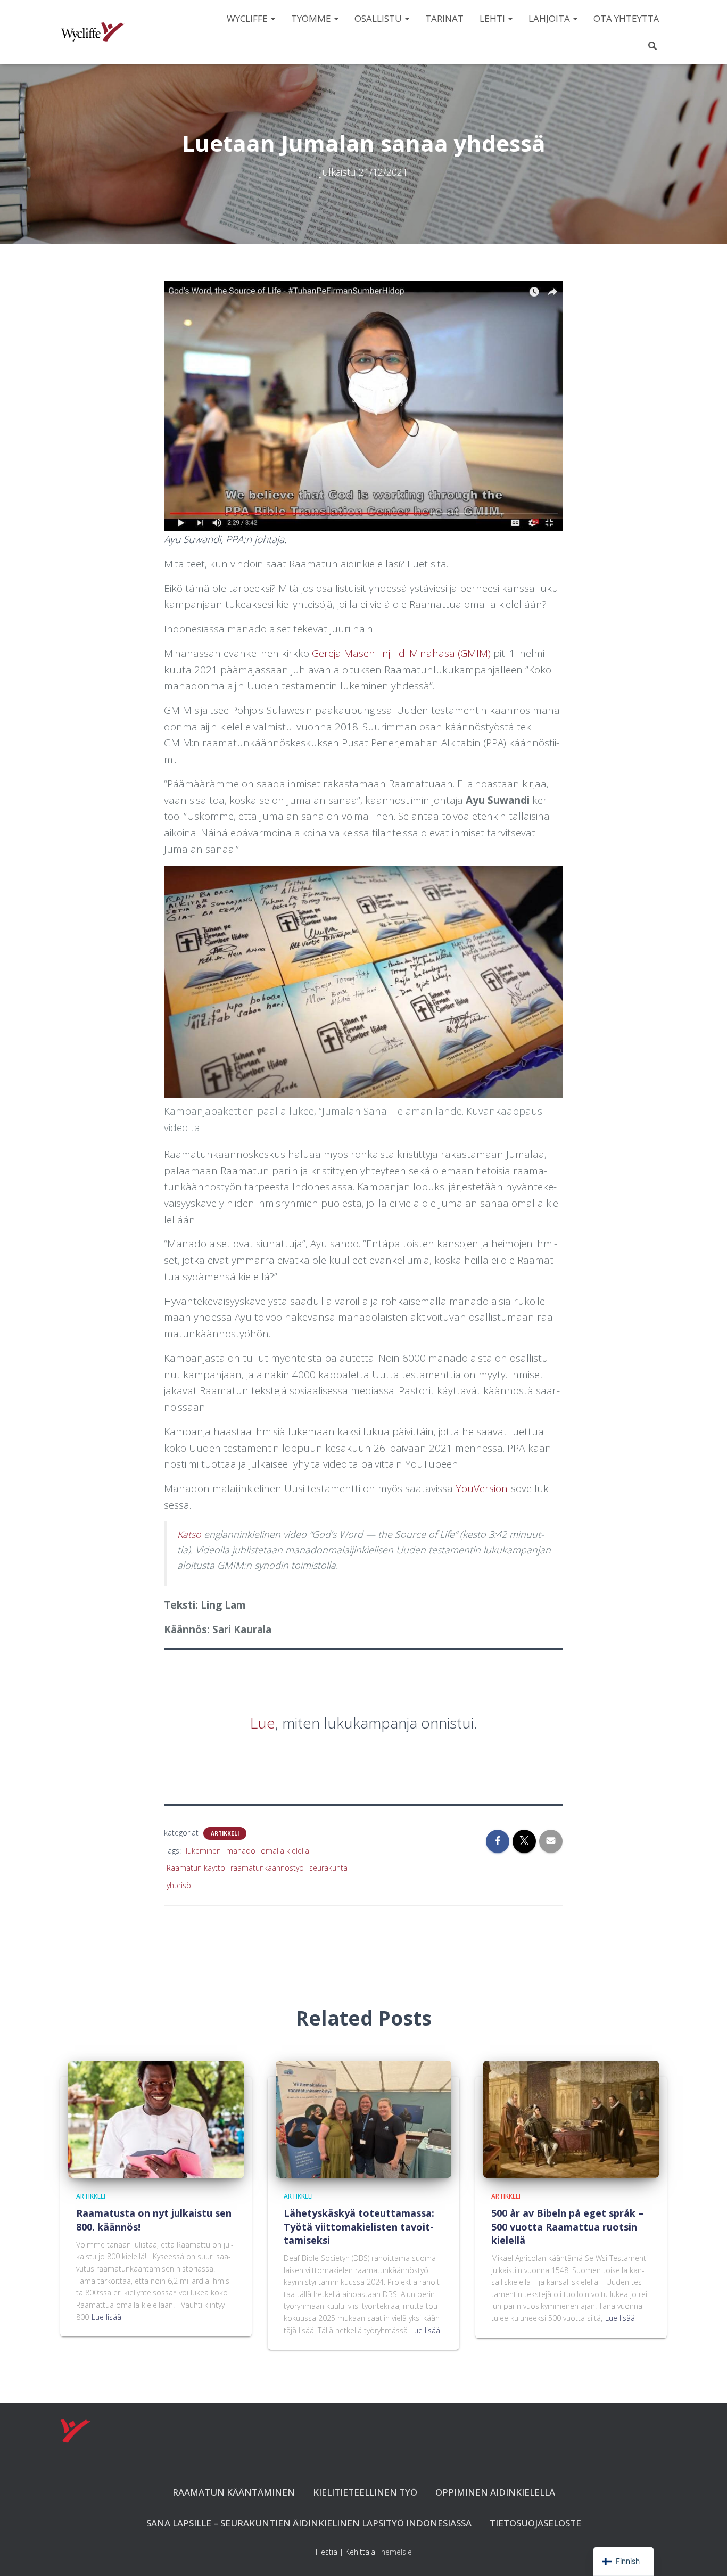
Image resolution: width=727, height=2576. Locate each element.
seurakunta (328, 1868)
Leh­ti (493, 18)
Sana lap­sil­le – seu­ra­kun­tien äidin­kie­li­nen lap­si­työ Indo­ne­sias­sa (309, 2523)
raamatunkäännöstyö (267, 1868)
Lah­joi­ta (550, 18)
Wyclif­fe (248, 18)
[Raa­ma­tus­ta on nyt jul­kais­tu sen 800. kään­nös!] (156, 2118)
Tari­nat (444, 18)
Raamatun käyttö (196, 1868)
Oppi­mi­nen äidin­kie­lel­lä (495, 2492)
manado (241, 1851)
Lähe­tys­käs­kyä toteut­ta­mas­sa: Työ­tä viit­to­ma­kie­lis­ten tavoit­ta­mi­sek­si (359, 2226)
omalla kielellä (285, 1851)
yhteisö (179, 1885)
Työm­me (312, 18)
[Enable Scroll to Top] (706, 2555)
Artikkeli (225, 1833)
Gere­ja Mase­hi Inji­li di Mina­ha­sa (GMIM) (401, 653)
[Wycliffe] (93, 32)
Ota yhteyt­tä (626, 18)
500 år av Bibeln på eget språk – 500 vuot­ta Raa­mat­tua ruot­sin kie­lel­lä (567, 2226)
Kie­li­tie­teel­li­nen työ (365, 2492)
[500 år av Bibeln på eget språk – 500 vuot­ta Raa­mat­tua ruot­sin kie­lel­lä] (571, 2118)
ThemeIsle (395, 2552)
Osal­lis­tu (379, 18)
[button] (272, 18)
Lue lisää (106, 2317)
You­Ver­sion (482, 1488)
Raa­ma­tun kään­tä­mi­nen (234, 2492)
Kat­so (191, 1534)
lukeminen (203, 1851)
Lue (263, 1723)
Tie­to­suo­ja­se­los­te (535, 2523)
